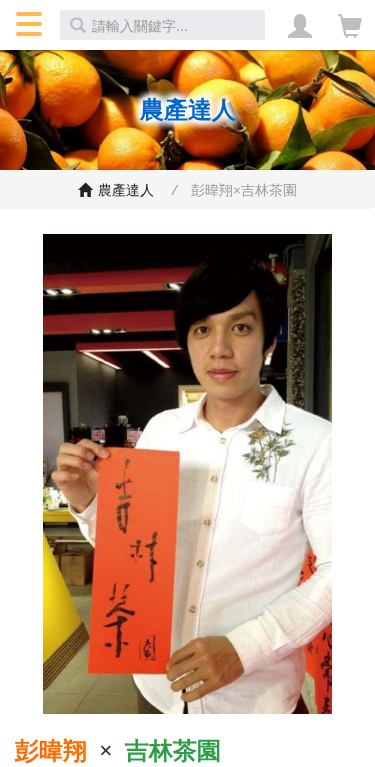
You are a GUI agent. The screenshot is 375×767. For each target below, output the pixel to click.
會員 (300, 25)
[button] (27, 25)
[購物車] (350, 26)
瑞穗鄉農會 (88, 191)
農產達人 (128, 189)
